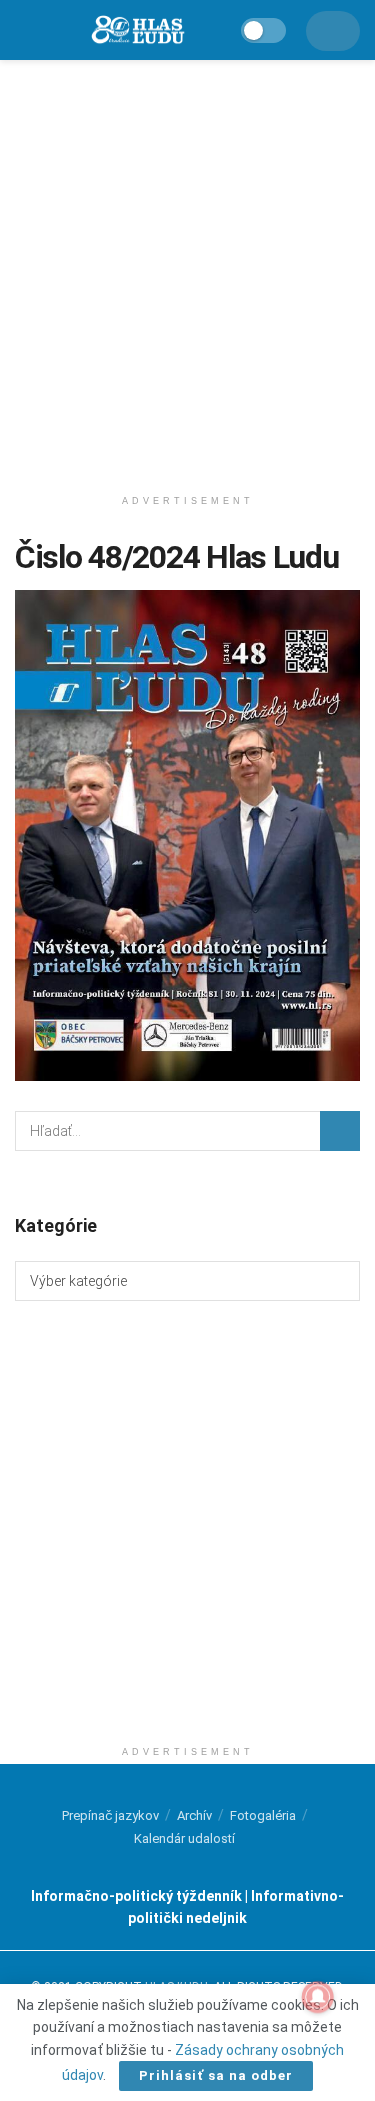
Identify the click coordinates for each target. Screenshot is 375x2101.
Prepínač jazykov (110, 1815)
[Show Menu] (23, 30)
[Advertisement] (187, 267)
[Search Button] (340, 1131)
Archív (194, 1815)
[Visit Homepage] (137, 30)
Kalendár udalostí (184, 1838)
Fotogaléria (263, 1815)
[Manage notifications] (318, 1997)
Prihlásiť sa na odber (216, 2075)
